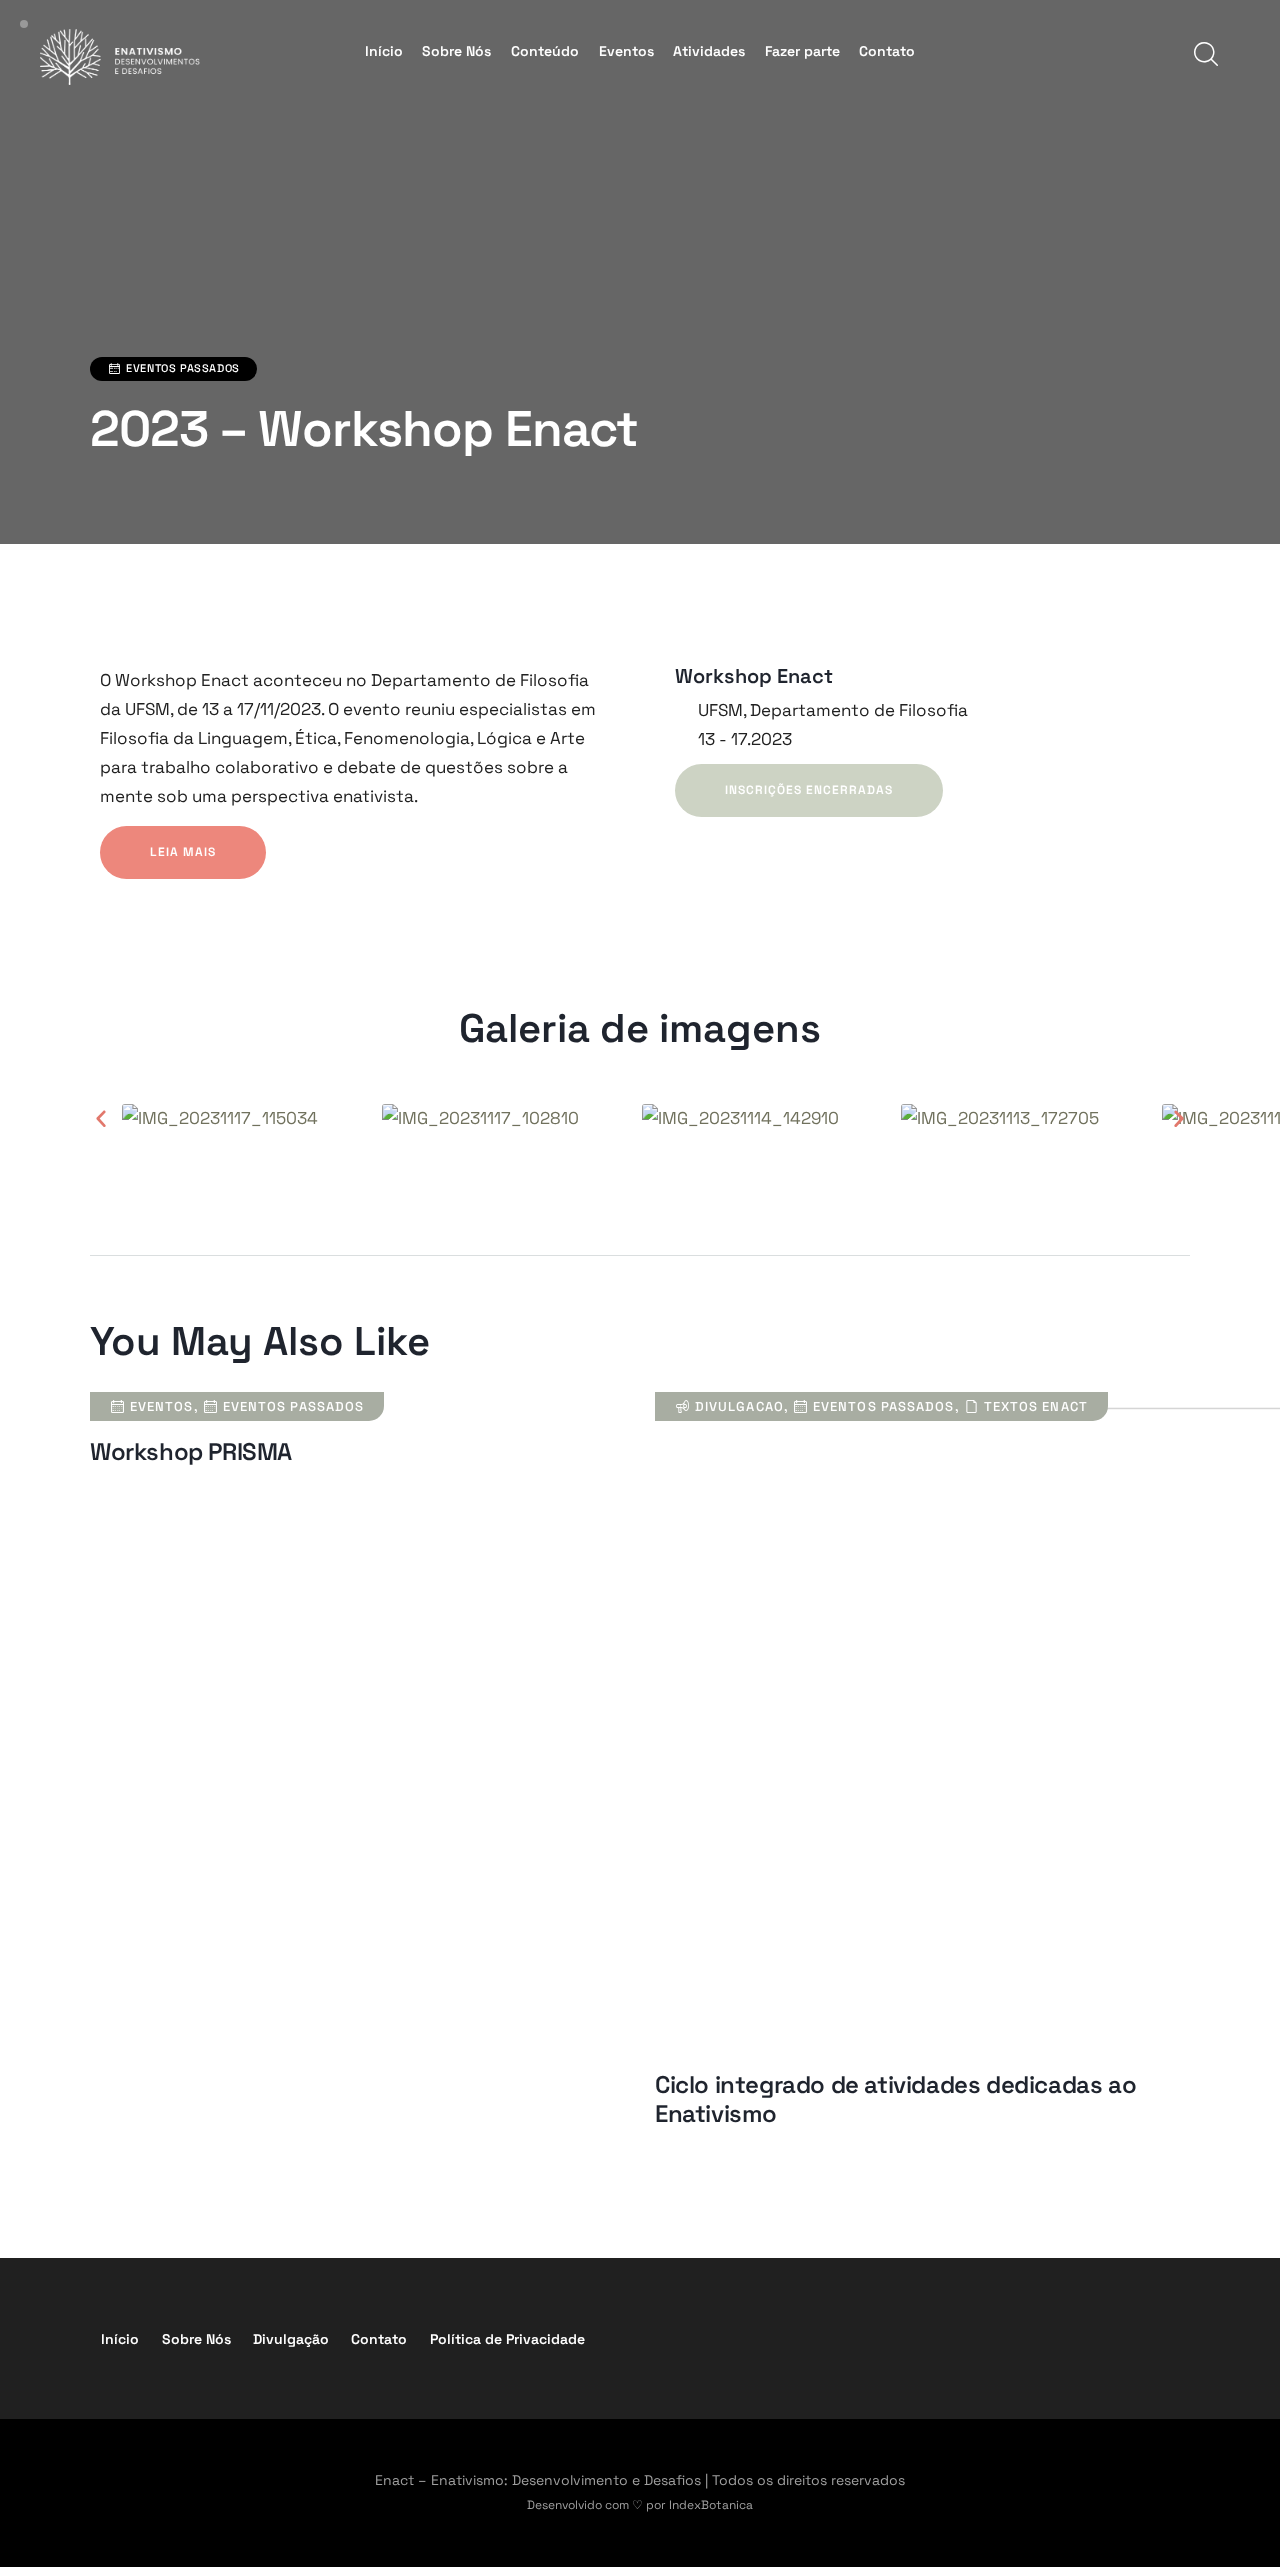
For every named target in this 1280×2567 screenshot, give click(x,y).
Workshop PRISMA (191, 1452)
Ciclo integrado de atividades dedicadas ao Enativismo (895, 2100)
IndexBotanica (711, 2505)
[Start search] (1204, 54)
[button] (101, 1118)
